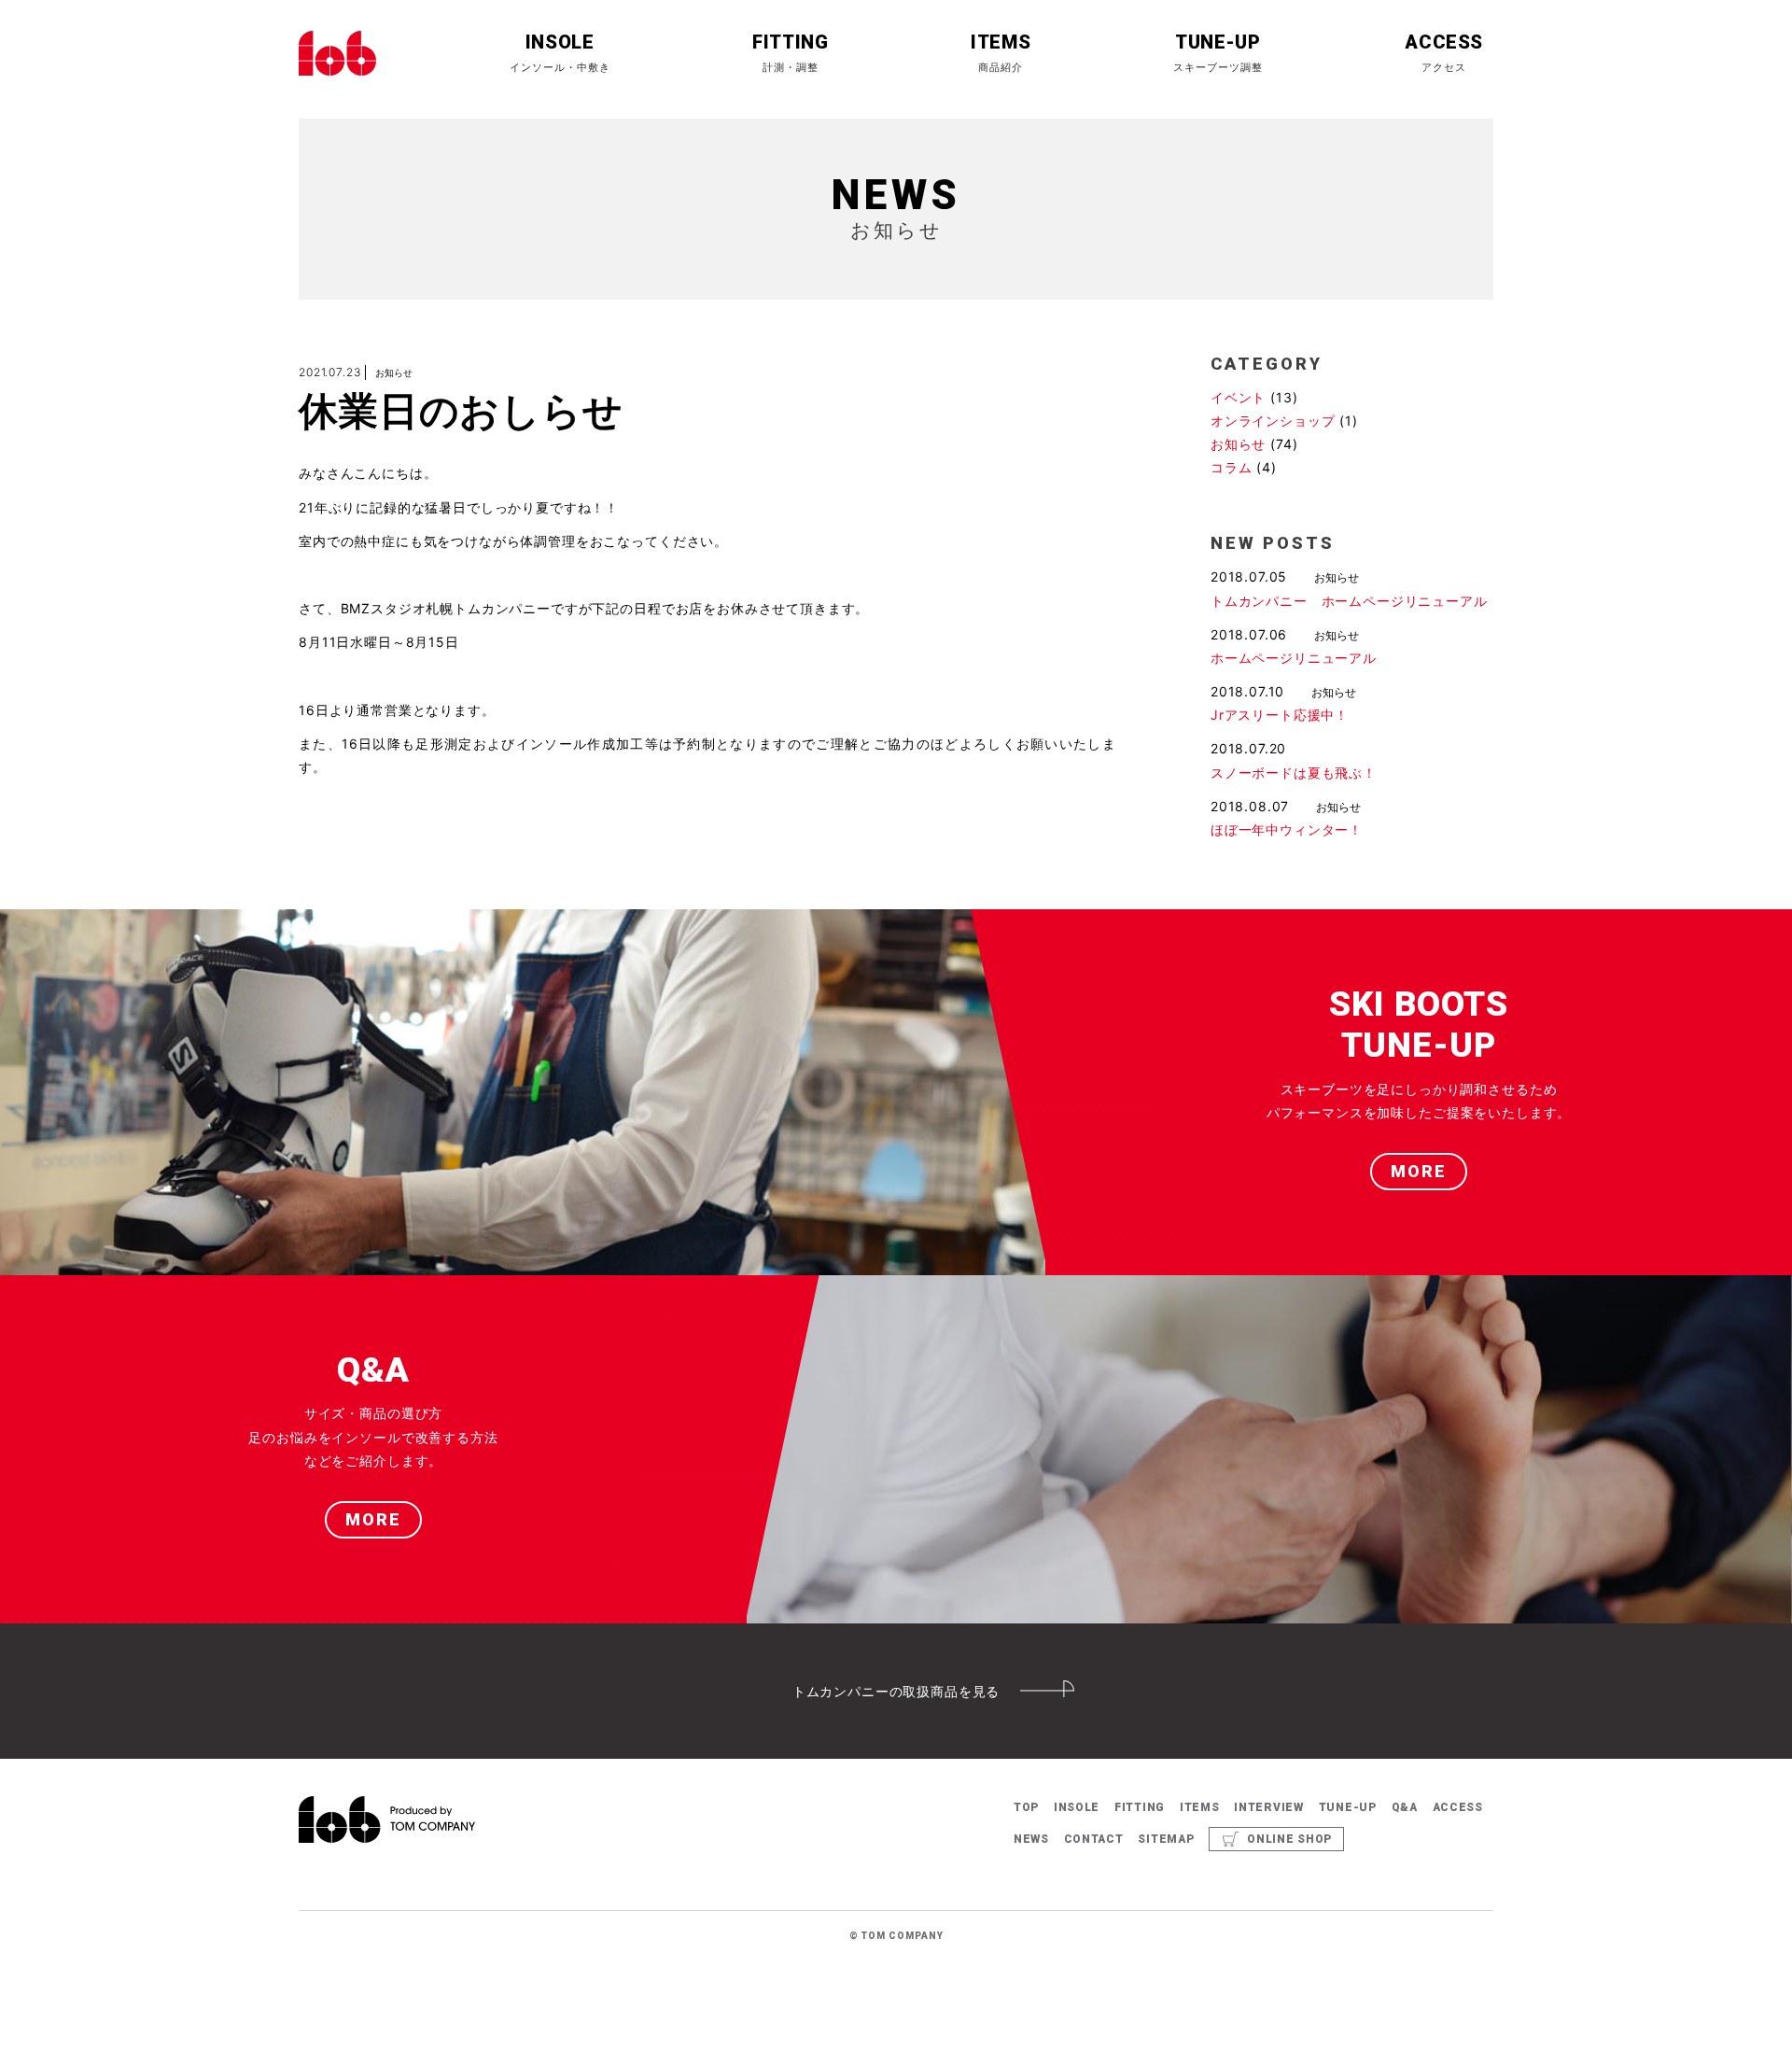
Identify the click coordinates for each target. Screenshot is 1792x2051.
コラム (1232, 467)
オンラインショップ (1273, 421)
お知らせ (1238, 444)
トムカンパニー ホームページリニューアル (1349, 601)
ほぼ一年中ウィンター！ (1287, 829)
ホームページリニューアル (1294, 658)
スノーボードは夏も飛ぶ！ (1294, 773)
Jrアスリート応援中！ (1280, 715)
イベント (1238, 397)
